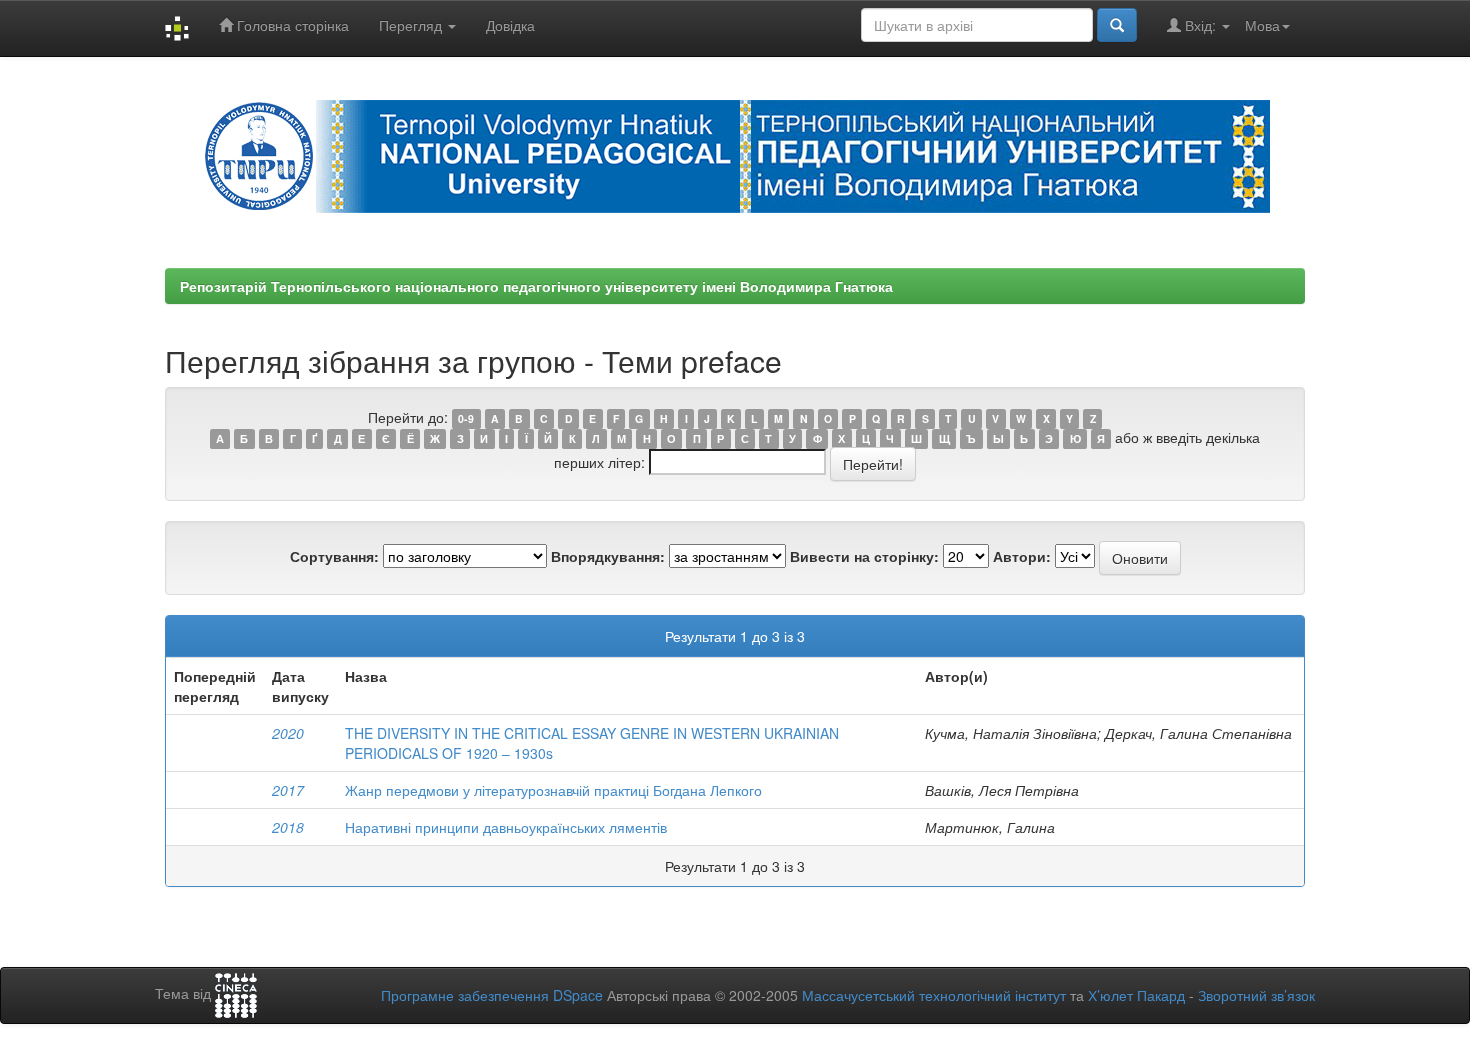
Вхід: (1200, 25)
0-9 (466, 418)
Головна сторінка (291, 25)
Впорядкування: (608, 556)
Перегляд (412, 25)
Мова (1262, 25)
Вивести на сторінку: (864, 556)
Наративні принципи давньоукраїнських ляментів (506, 827)
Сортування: (334, 556)
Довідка (510, 25)
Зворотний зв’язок (1256, 995)
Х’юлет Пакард (1136, 995)
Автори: (1022, 556)
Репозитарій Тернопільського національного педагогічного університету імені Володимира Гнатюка (536, 286)
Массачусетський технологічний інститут (934, 995)
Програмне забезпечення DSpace (492, 995)
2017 (288, 790)
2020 (288, 733)
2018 (288, 827)
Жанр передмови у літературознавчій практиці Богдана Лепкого (553, 790)
